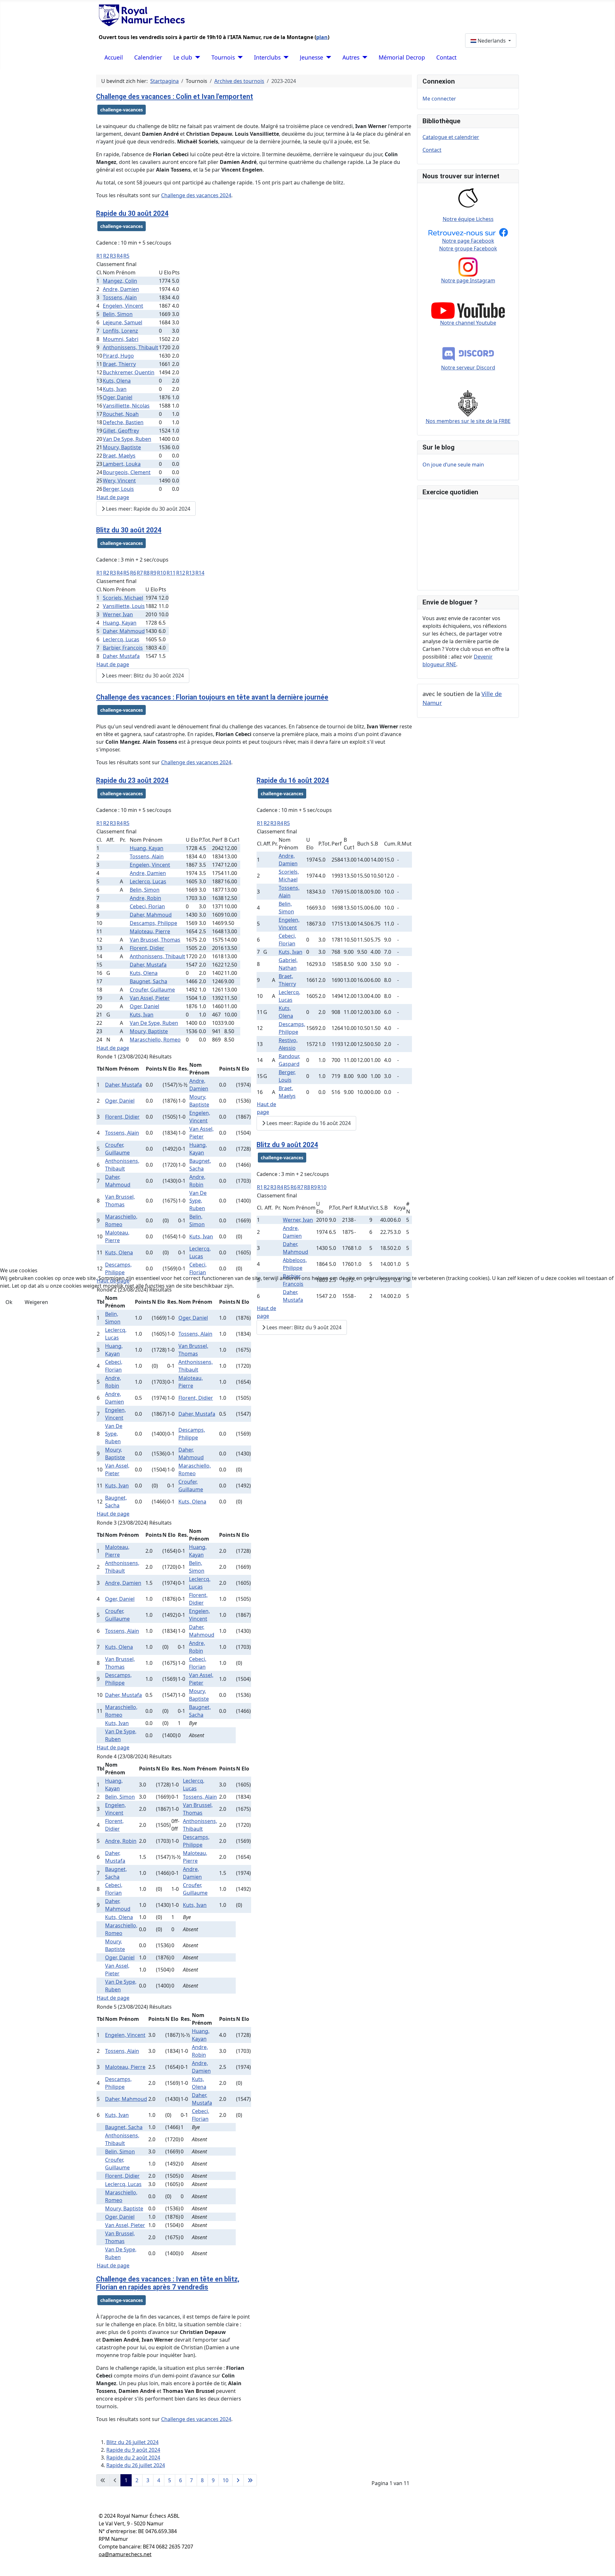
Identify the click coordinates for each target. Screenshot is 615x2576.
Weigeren (36, 1302)
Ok (9, 1302)
